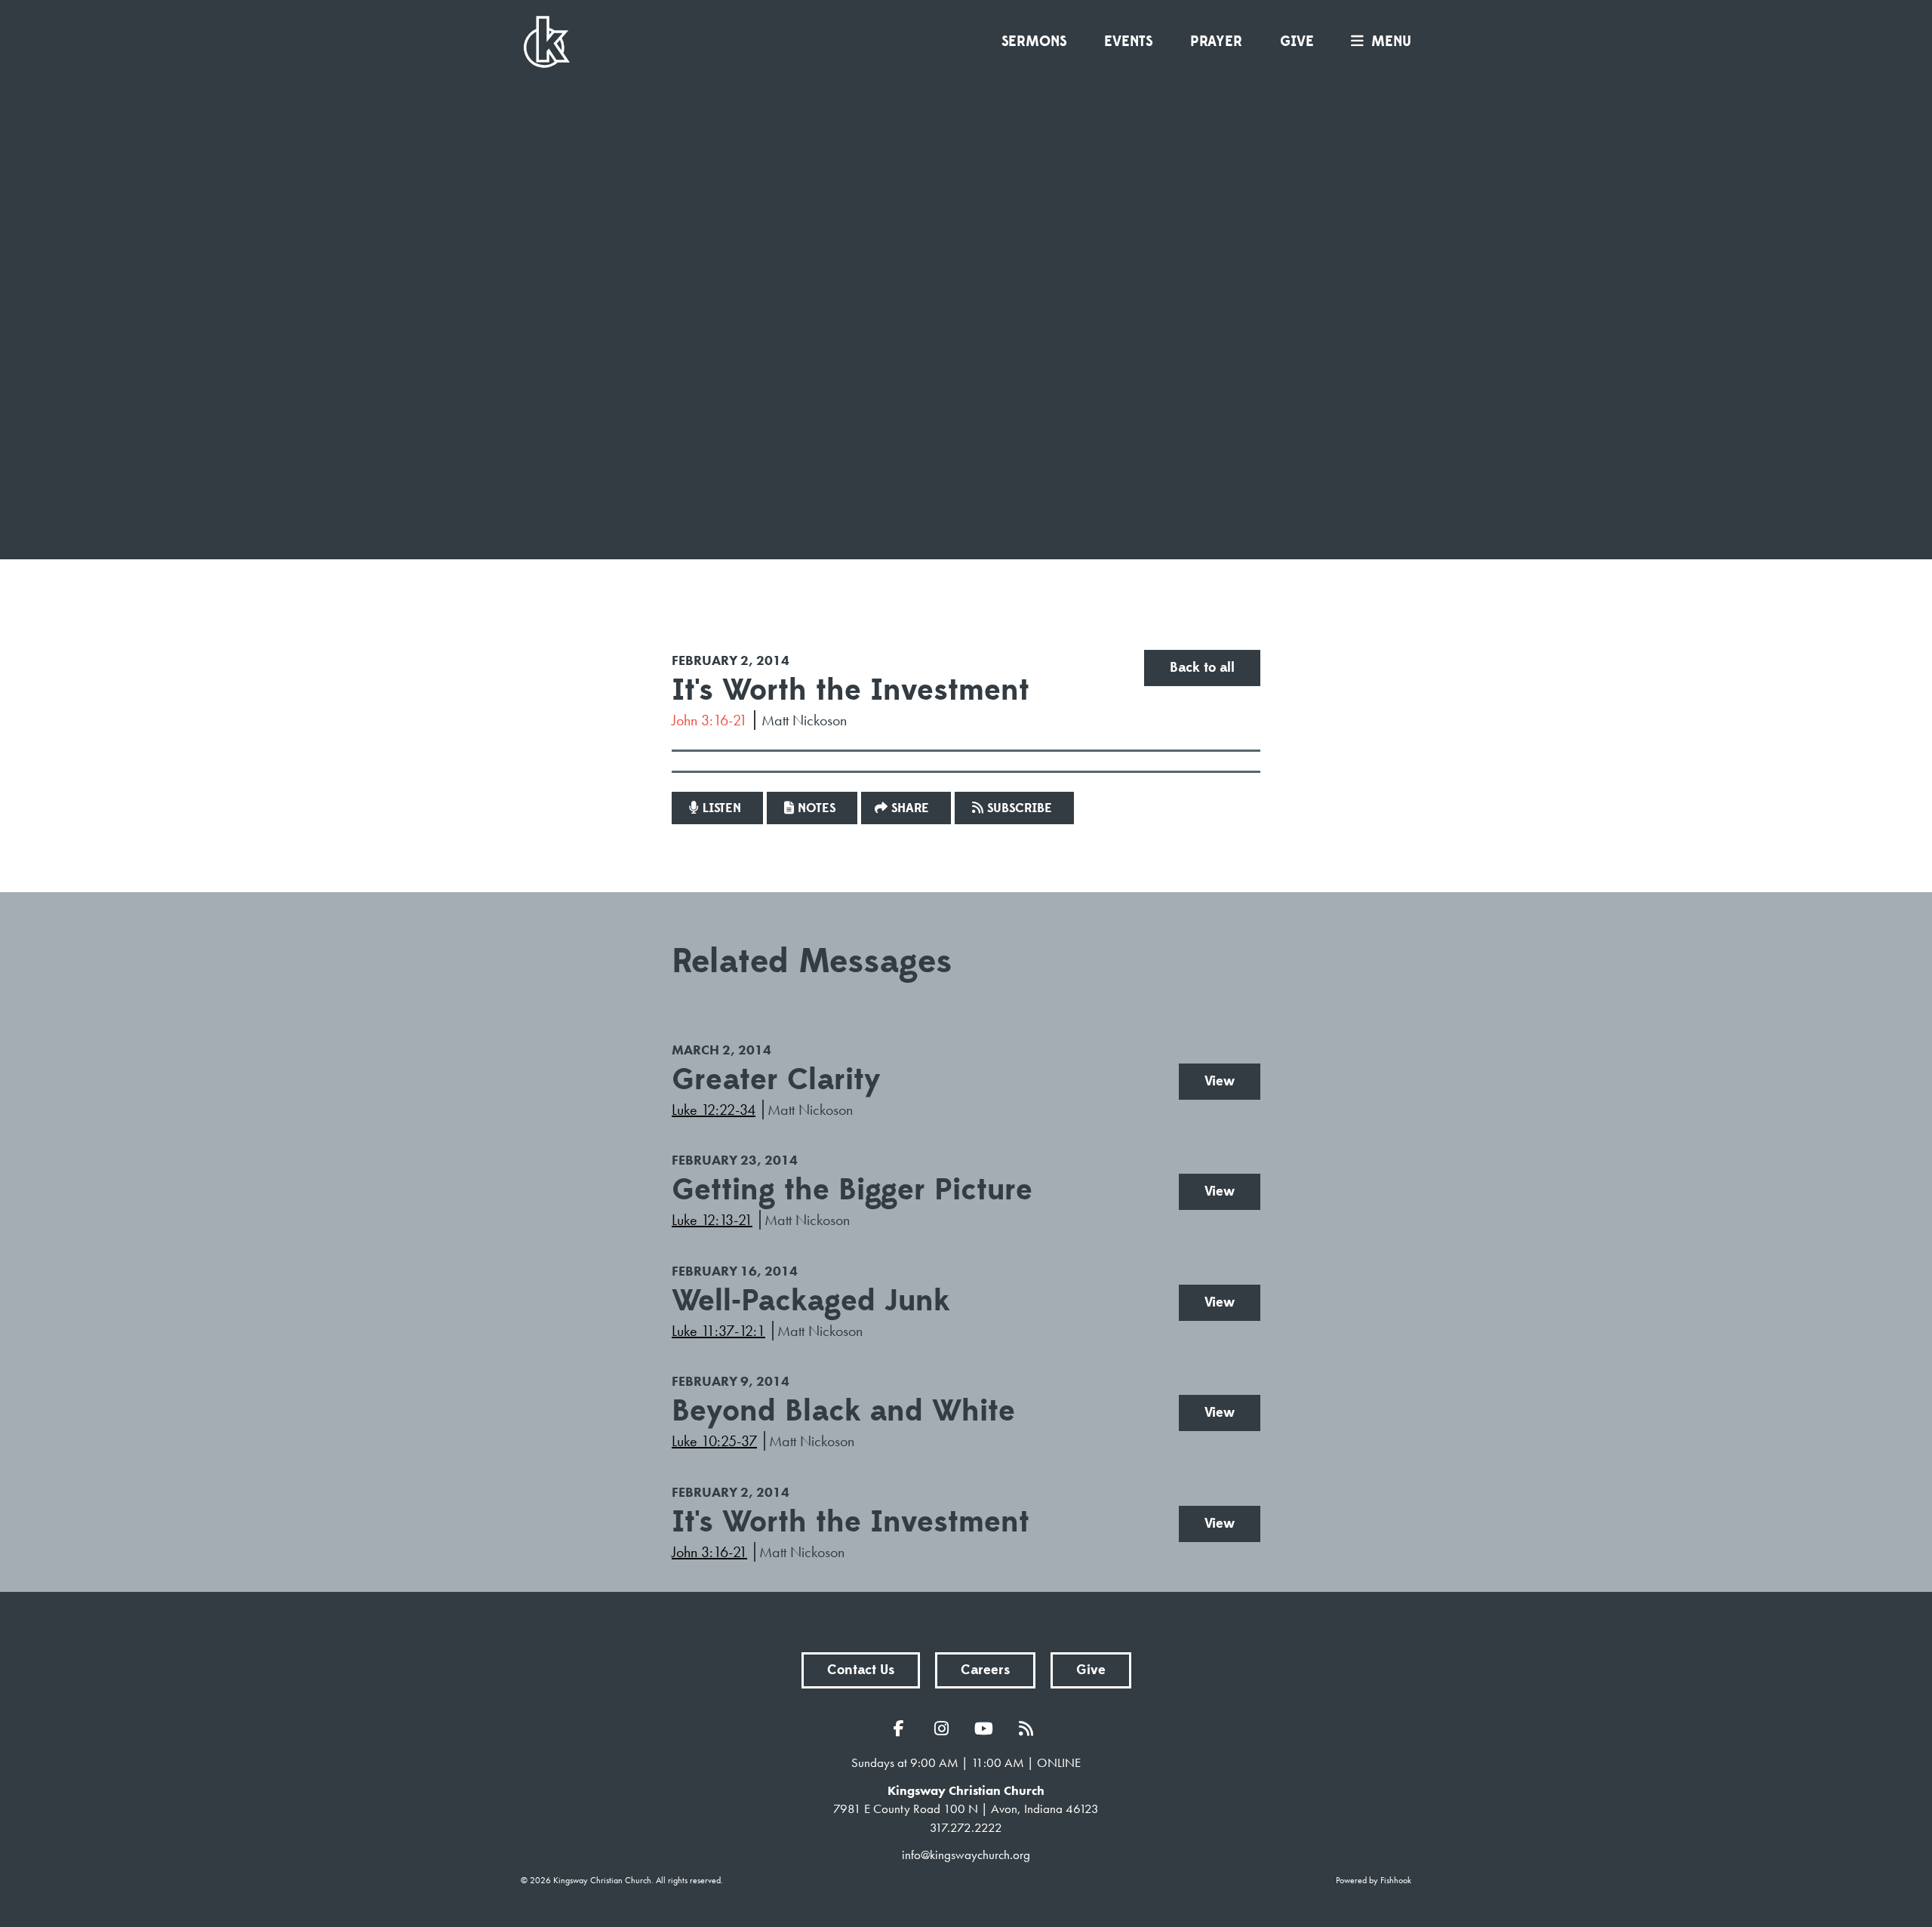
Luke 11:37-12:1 (718, 1331)
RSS (1029, 1728)
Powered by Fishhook (1374, 1880)
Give (1297, 42)
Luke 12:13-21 (712, 1220)
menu (1391, 42)
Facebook (903, 1728)
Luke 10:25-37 (714, 1441)
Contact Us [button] (861, 1670)
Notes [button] (817, 808)
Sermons (1034, 42)
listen (722, 808)
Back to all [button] (1202, 668)
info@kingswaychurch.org (966, 1855)
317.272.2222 (966, 1827)
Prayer (1216, 42)
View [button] (1220, 1081)
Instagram (945, 1728)
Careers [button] (985, 1670)
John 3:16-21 (709, 720)
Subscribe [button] (1020, 808)
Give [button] (1091, 1670)
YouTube (987, 1728)
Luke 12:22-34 (714, 1110)
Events (1128, 42)
